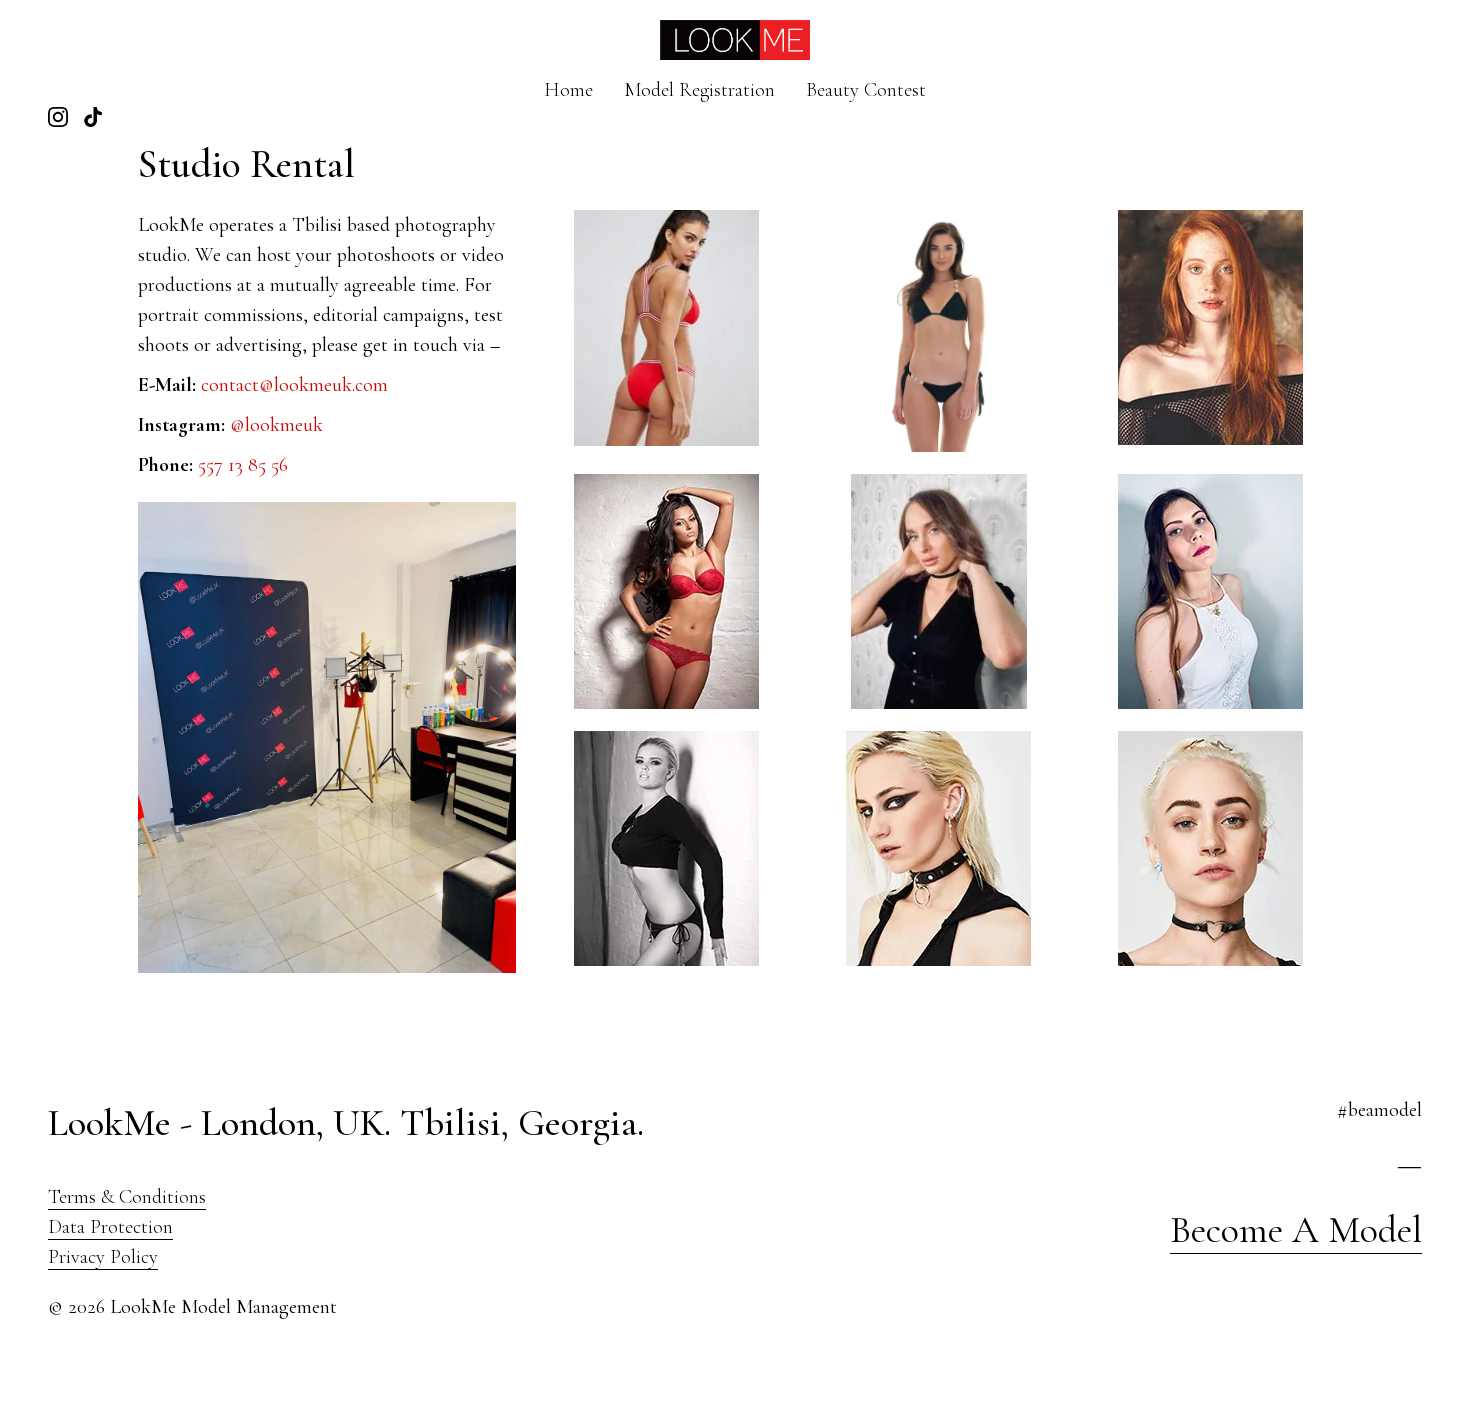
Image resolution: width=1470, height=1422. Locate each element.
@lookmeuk (276, 425)
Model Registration (699, 90)
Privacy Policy (103, 1257)
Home (568, 90)
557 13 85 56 (243, 465)
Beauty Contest (866, 90)
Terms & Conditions (127, 1197)
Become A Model (1296, 1230)
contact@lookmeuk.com (294, 385)
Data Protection (110, 1227)
